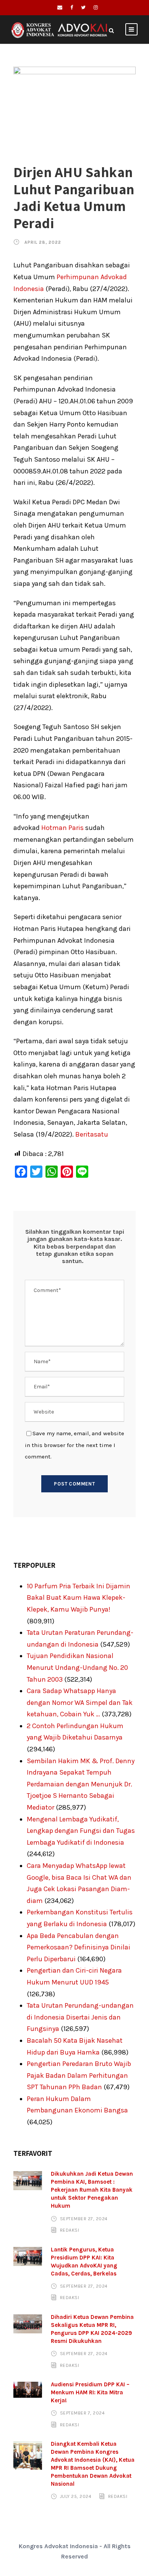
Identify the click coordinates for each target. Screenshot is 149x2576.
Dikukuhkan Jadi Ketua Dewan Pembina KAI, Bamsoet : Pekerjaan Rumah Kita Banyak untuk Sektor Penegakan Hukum (92, 2190)
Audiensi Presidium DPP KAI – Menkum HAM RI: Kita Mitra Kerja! (90, 2392)
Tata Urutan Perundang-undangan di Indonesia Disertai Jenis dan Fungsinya (80, 2017)
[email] (60, 7)
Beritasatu (92, 1134)
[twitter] (83, 7)
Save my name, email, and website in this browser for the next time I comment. (74, 1445)
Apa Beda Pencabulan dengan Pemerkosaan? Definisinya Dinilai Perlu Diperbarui (79, 1947)
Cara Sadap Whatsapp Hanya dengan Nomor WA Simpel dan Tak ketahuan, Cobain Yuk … (80, 1702)
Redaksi (70, 2230)
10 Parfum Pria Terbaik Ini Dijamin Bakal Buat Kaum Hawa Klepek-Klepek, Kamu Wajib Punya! (79, 1598)
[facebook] (72, 7)
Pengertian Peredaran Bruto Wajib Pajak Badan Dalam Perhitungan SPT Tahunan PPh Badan (79, 2075)
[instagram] (96, 7)
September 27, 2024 (84, 2218)
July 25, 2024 (76, 2496)
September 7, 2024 (83, 2413)
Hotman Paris (62, 828)
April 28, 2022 (43, 242)
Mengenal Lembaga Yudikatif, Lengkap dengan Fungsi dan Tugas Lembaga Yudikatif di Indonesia (81, 1831)
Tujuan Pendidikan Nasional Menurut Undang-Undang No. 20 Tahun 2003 (77, 1667)
